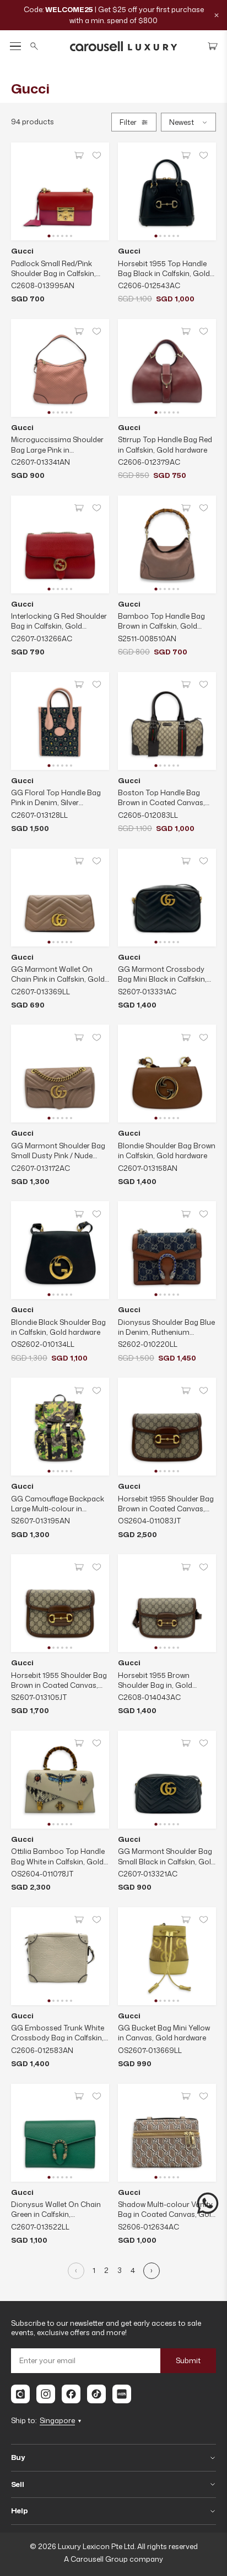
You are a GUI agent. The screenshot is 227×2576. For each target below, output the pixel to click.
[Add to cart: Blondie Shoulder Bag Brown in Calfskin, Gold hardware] (186, 1037)
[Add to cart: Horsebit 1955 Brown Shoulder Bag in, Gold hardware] (186, 1567)
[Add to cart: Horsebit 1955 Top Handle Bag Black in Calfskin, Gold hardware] (186, 155)
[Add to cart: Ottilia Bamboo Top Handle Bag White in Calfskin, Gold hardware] (79, 1743)
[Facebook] (71, 2394)
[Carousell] (20, 2394)
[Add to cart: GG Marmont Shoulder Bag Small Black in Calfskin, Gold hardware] (186, 1743)
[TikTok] (96, 2394)
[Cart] (213, 46)
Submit (188, 2360)
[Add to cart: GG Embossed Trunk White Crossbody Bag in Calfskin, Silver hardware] (79, 1920)
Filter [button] (128, 122)
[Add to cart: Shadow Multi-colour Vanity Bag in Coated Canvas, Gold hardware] (186, 2096)
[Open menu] (15, 46)
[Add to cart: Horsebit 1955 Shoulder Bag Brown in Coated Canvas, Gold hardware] (186, 1390)
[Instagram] (46, 2394)
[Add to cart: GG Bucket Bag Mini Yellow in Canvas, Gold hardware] (186, 1920)
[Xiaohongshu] (122, 2394)
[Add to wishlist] (96, 155)
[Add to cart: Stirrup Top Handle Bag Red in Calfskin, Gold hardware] (186, 332)
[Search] (34, 46)
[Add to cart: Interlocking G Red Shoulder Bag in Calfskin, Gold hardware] (79, 508)
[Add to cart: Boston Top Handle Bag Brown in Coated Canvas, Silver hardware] (186, 685)
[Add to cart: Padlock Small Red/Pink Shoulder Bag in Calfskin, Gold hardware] (79, 155)
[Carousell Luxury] (123, 46)
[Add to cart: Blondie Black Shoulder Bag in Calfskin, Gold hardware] (79, 1214)
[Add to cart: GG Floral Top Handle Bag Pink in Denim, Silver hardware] (79, 685)
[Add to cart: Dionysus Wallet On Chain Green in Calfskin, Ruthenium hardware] (79, 2096)
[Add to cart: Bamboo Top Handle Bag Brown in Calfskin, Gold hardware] (186, 508)
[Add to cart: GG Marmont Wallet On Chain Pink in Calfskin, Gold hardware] (79, 861)
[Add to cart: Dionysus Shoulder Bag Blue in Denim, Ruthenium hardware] (186, 1214)
